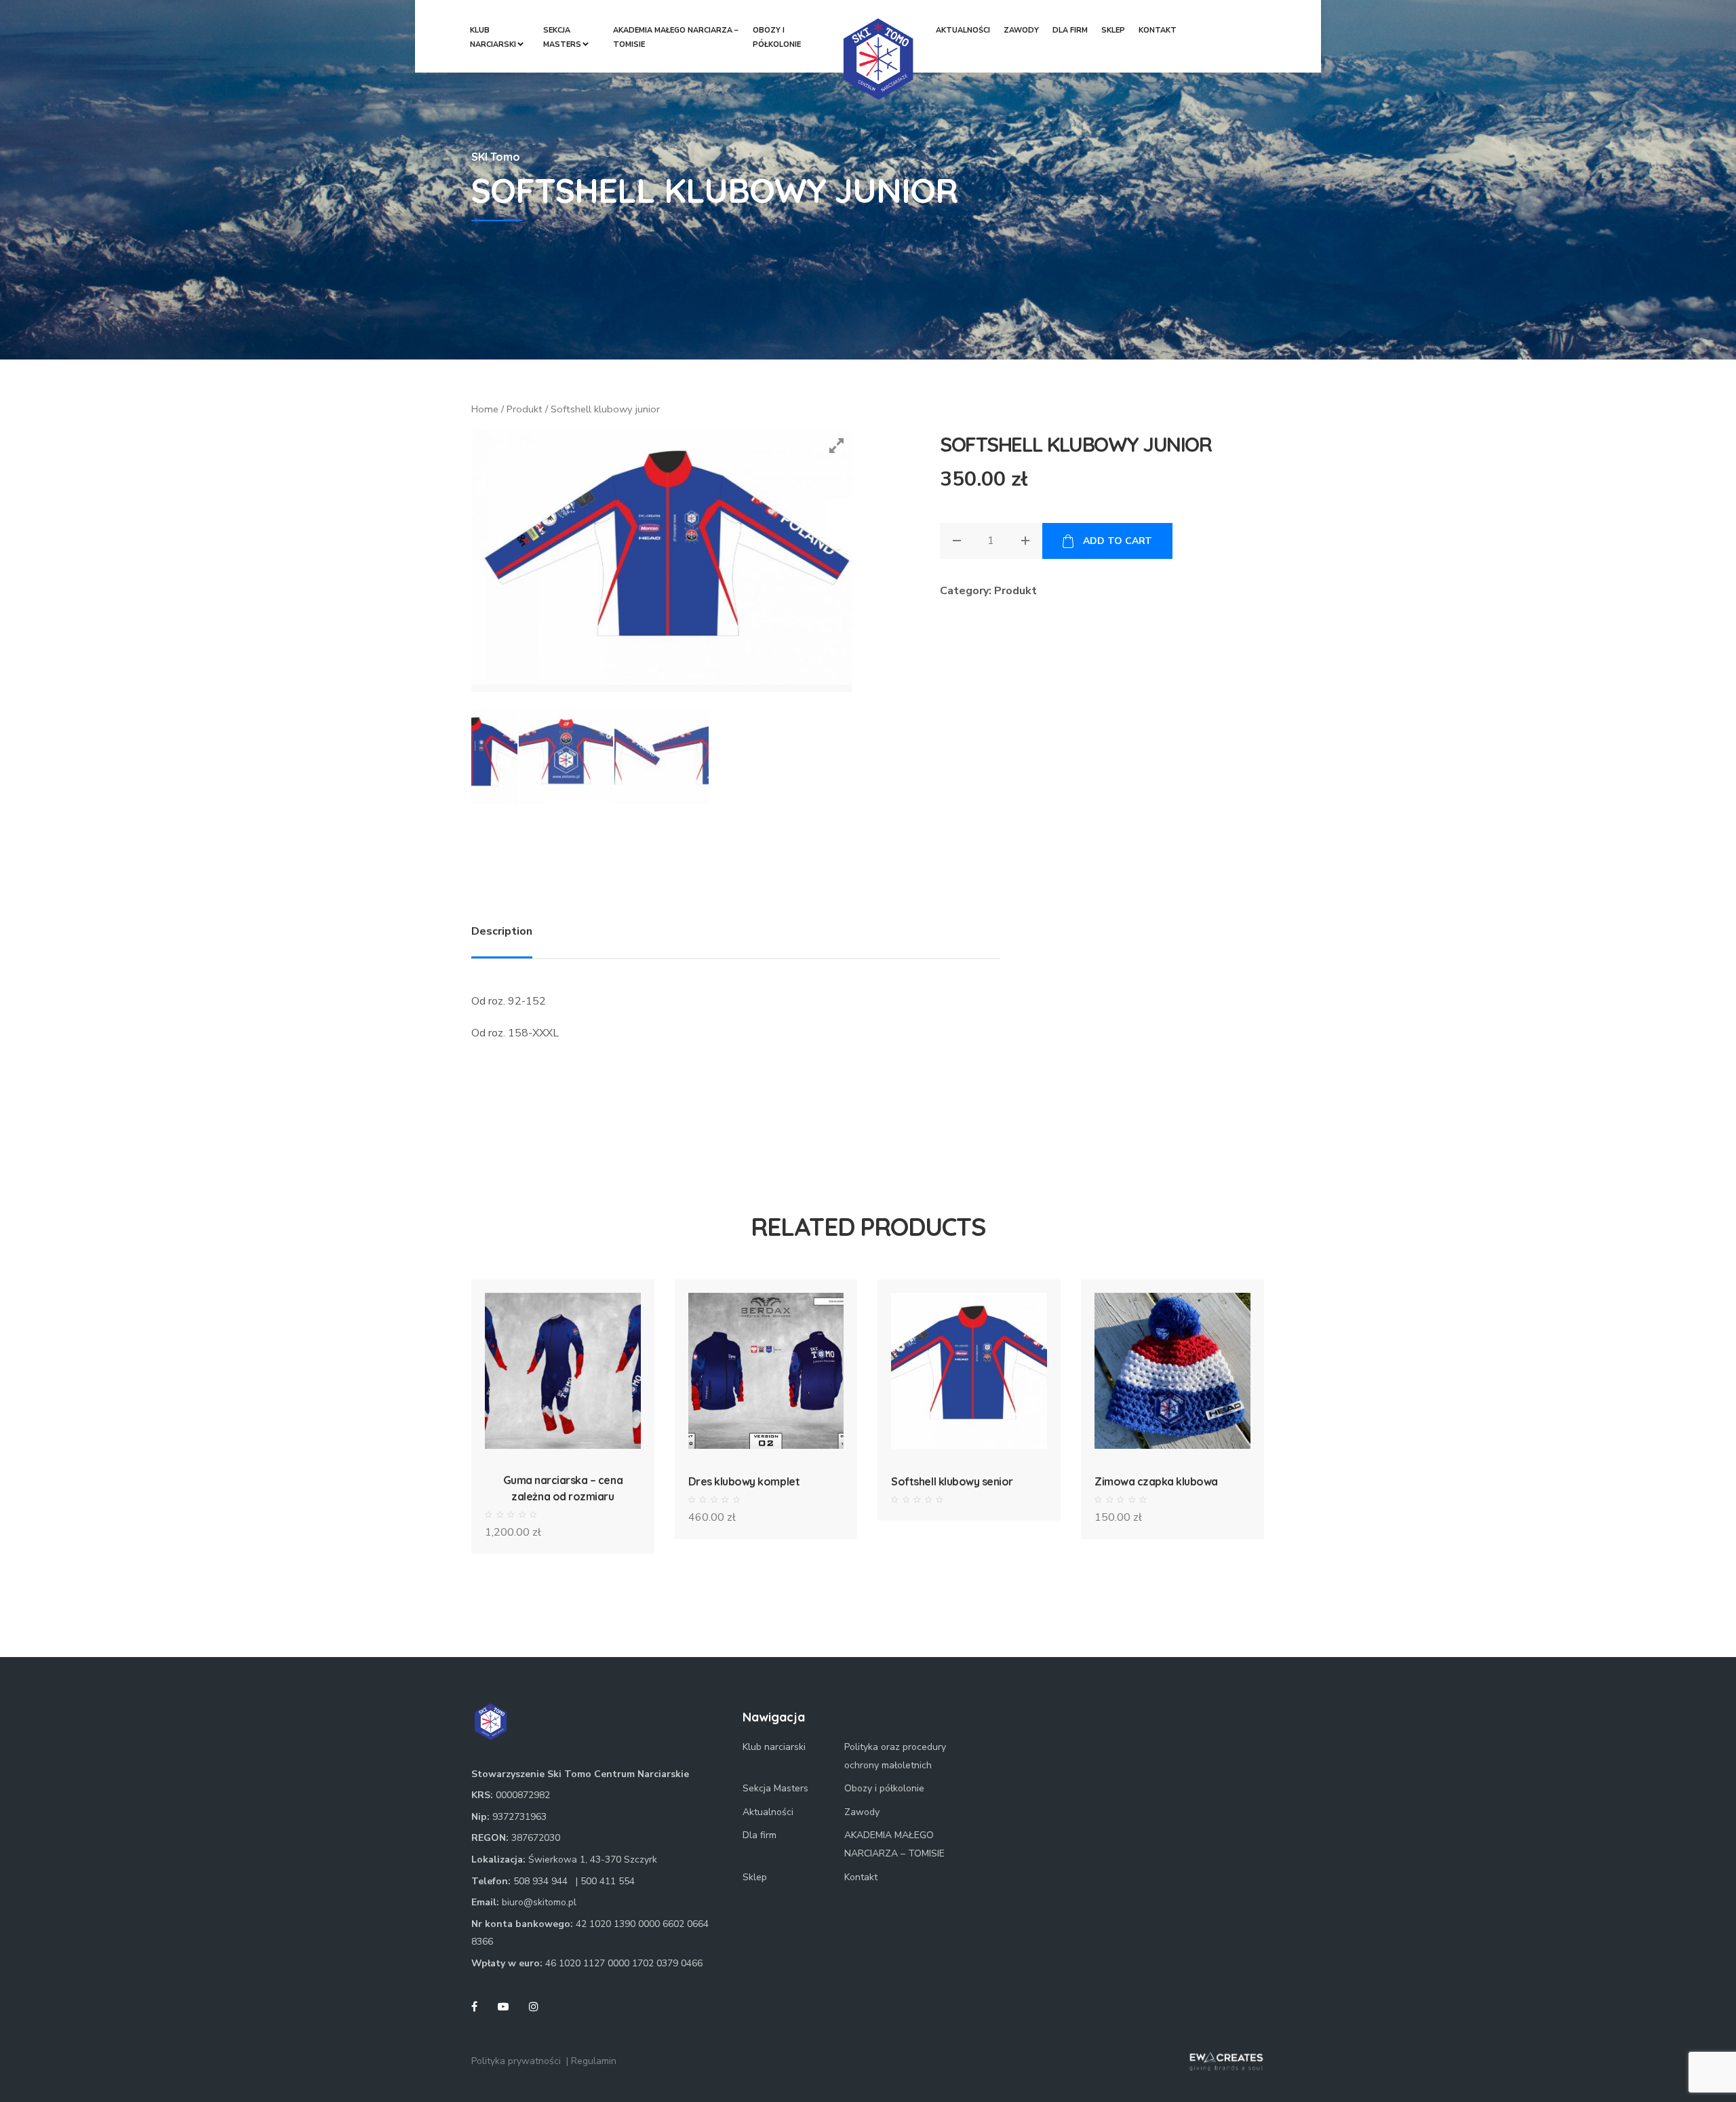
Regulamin (594, 2061)
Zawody (1021, 30)
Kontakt (1158, 30)
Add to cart (1117, 541)
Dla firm (1070, 30)
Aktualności (963, 30)
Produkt (525, 409)
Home (485, 409)
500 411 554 (608, 1881)
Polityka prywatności (516, 2061)
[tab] (502, 928)
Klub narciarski (493, 37)
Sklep (1113, 30)
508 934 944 (540, 1881)
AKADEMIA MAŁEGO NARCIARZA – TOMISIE (676, 37)
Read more (969, 1394)
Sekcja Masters (562, 37)
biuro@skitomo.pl (539, 1902)
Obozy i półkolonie (777, 37)
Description (502, 931)
